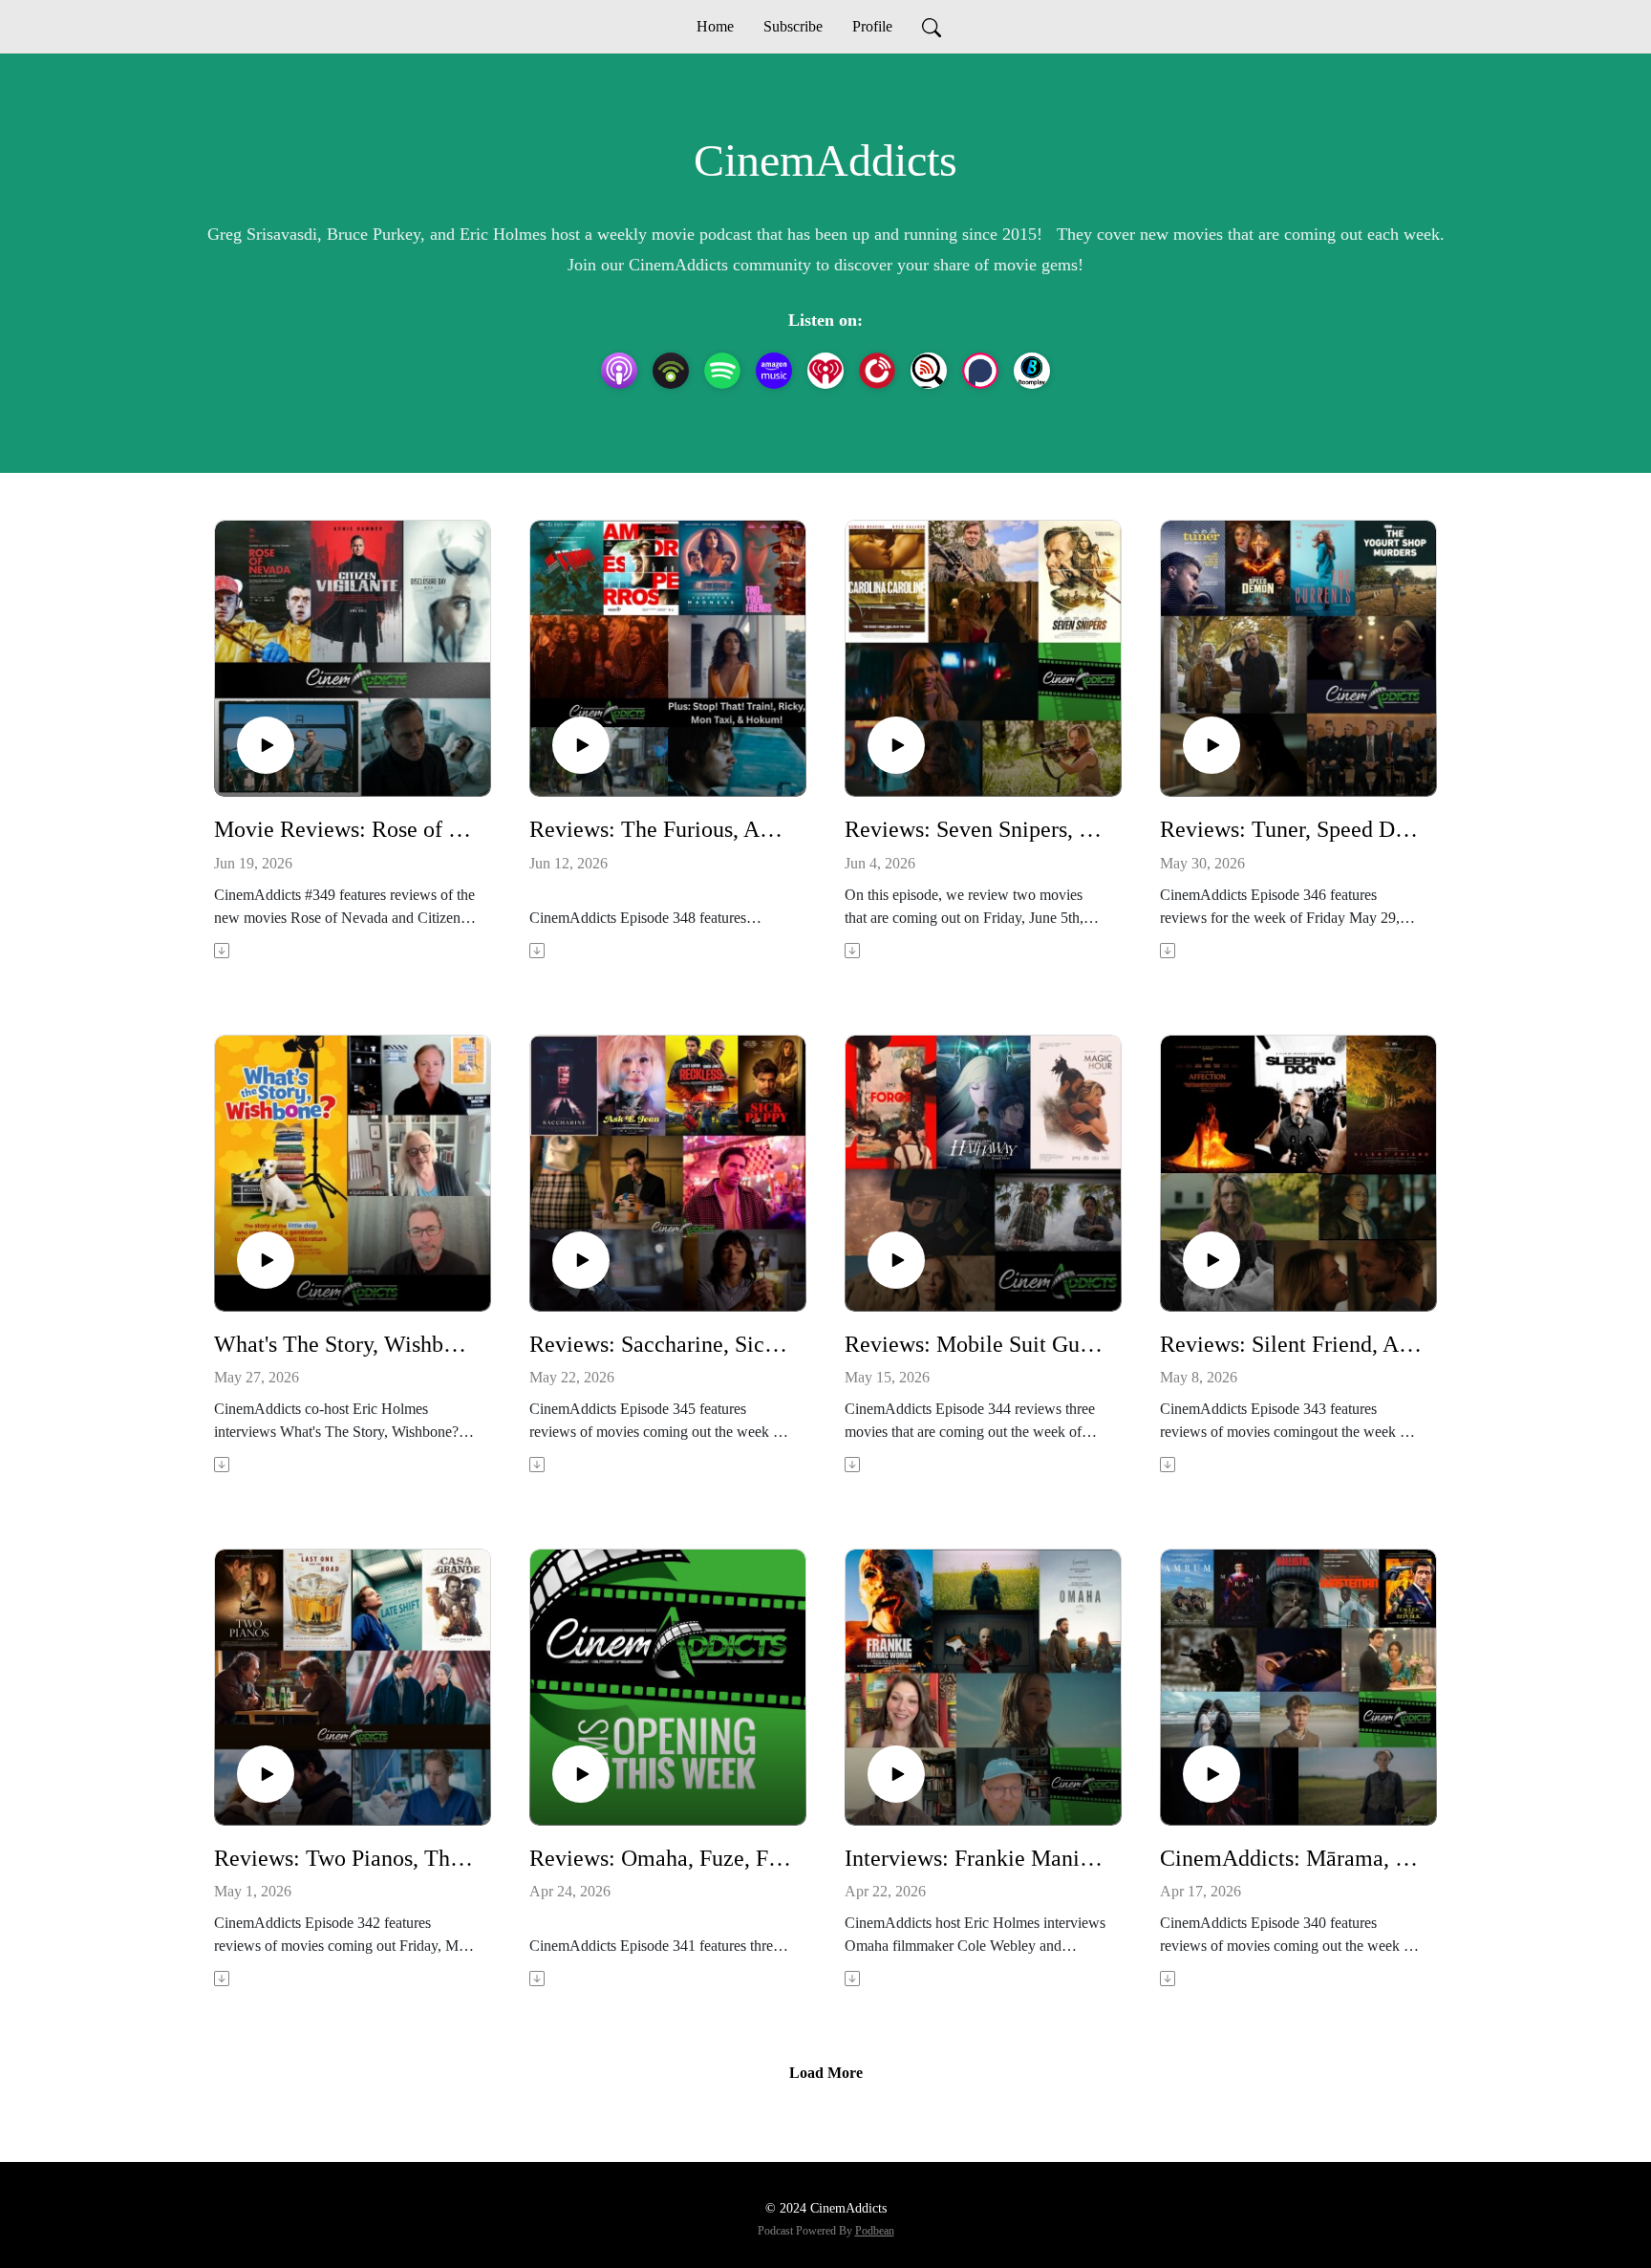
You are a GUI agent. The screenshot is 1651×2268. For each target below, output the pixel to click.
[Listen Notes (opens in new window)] (929, 371)
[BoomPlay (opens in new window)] (1032, 371)
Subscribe (793, 26)
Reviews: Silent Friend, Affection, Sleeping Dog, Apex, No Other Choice (1291, 1344)
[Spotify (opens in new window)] (722, 371)
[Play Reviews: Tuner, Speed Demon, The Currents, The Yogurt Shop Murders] (1211, 745)
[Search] (932, 27)
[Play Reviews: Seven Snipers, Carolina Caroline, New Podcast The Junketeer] (896, 745)
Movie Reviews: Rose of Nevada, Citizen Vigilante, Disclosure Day (345, 829)
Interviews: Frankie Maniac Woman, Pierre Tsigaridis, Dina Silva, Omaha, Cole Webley (976, 1858)
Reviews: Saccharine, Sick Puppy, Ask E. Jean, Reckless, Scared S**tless (660, 1344)
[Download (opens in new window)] (223, 951)
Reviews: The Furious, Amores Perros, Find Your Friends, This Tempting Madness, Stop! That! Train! (660, 829)
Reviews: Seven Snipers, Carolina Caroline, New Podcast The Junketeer (976, 829)
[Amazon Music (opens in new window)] (774, 371)
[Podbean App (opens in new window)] (671, 371)
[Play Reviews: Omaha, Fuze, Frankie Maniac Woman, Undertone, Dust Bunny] (581, 1774)
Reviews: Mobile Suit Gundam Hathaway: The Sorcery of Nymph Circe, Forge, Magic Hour (976, 1344)
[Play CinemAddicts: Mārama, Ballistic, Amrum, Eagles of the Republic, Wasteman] (1211, 1774)
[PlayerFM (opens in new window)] (877, 371)
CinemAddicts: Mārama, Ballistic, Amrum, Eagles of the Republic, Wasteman (1291, 1858)
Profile (872, 26)
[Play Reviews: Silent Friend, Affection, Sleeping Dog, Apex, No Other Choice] (1211, 1260)
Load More (826, 2073)
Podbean (875, 2231)
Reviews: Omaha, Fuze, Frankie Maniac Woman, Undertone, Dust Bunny (660, 1858)
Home (715, 26)
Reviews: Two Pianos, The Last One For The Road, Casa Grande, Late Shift (345, 1858)
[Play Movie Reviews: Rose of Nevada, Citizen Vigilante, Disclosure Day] (266, 745)
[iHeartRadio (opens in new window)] (825, 371)
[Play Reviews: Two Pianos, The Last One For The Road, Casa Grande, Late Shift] (266, 1774)
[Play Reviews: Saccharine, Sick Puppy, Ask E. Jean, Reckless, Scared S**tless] (581, 1260)
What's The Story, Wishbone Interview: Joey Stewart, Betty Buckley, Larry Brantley (345, 1344)
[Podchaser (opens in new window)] (980, 371)
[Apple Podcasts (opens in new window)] (619, 371)
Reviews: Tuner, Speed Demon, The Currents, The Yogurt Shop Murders (1291, 829)
